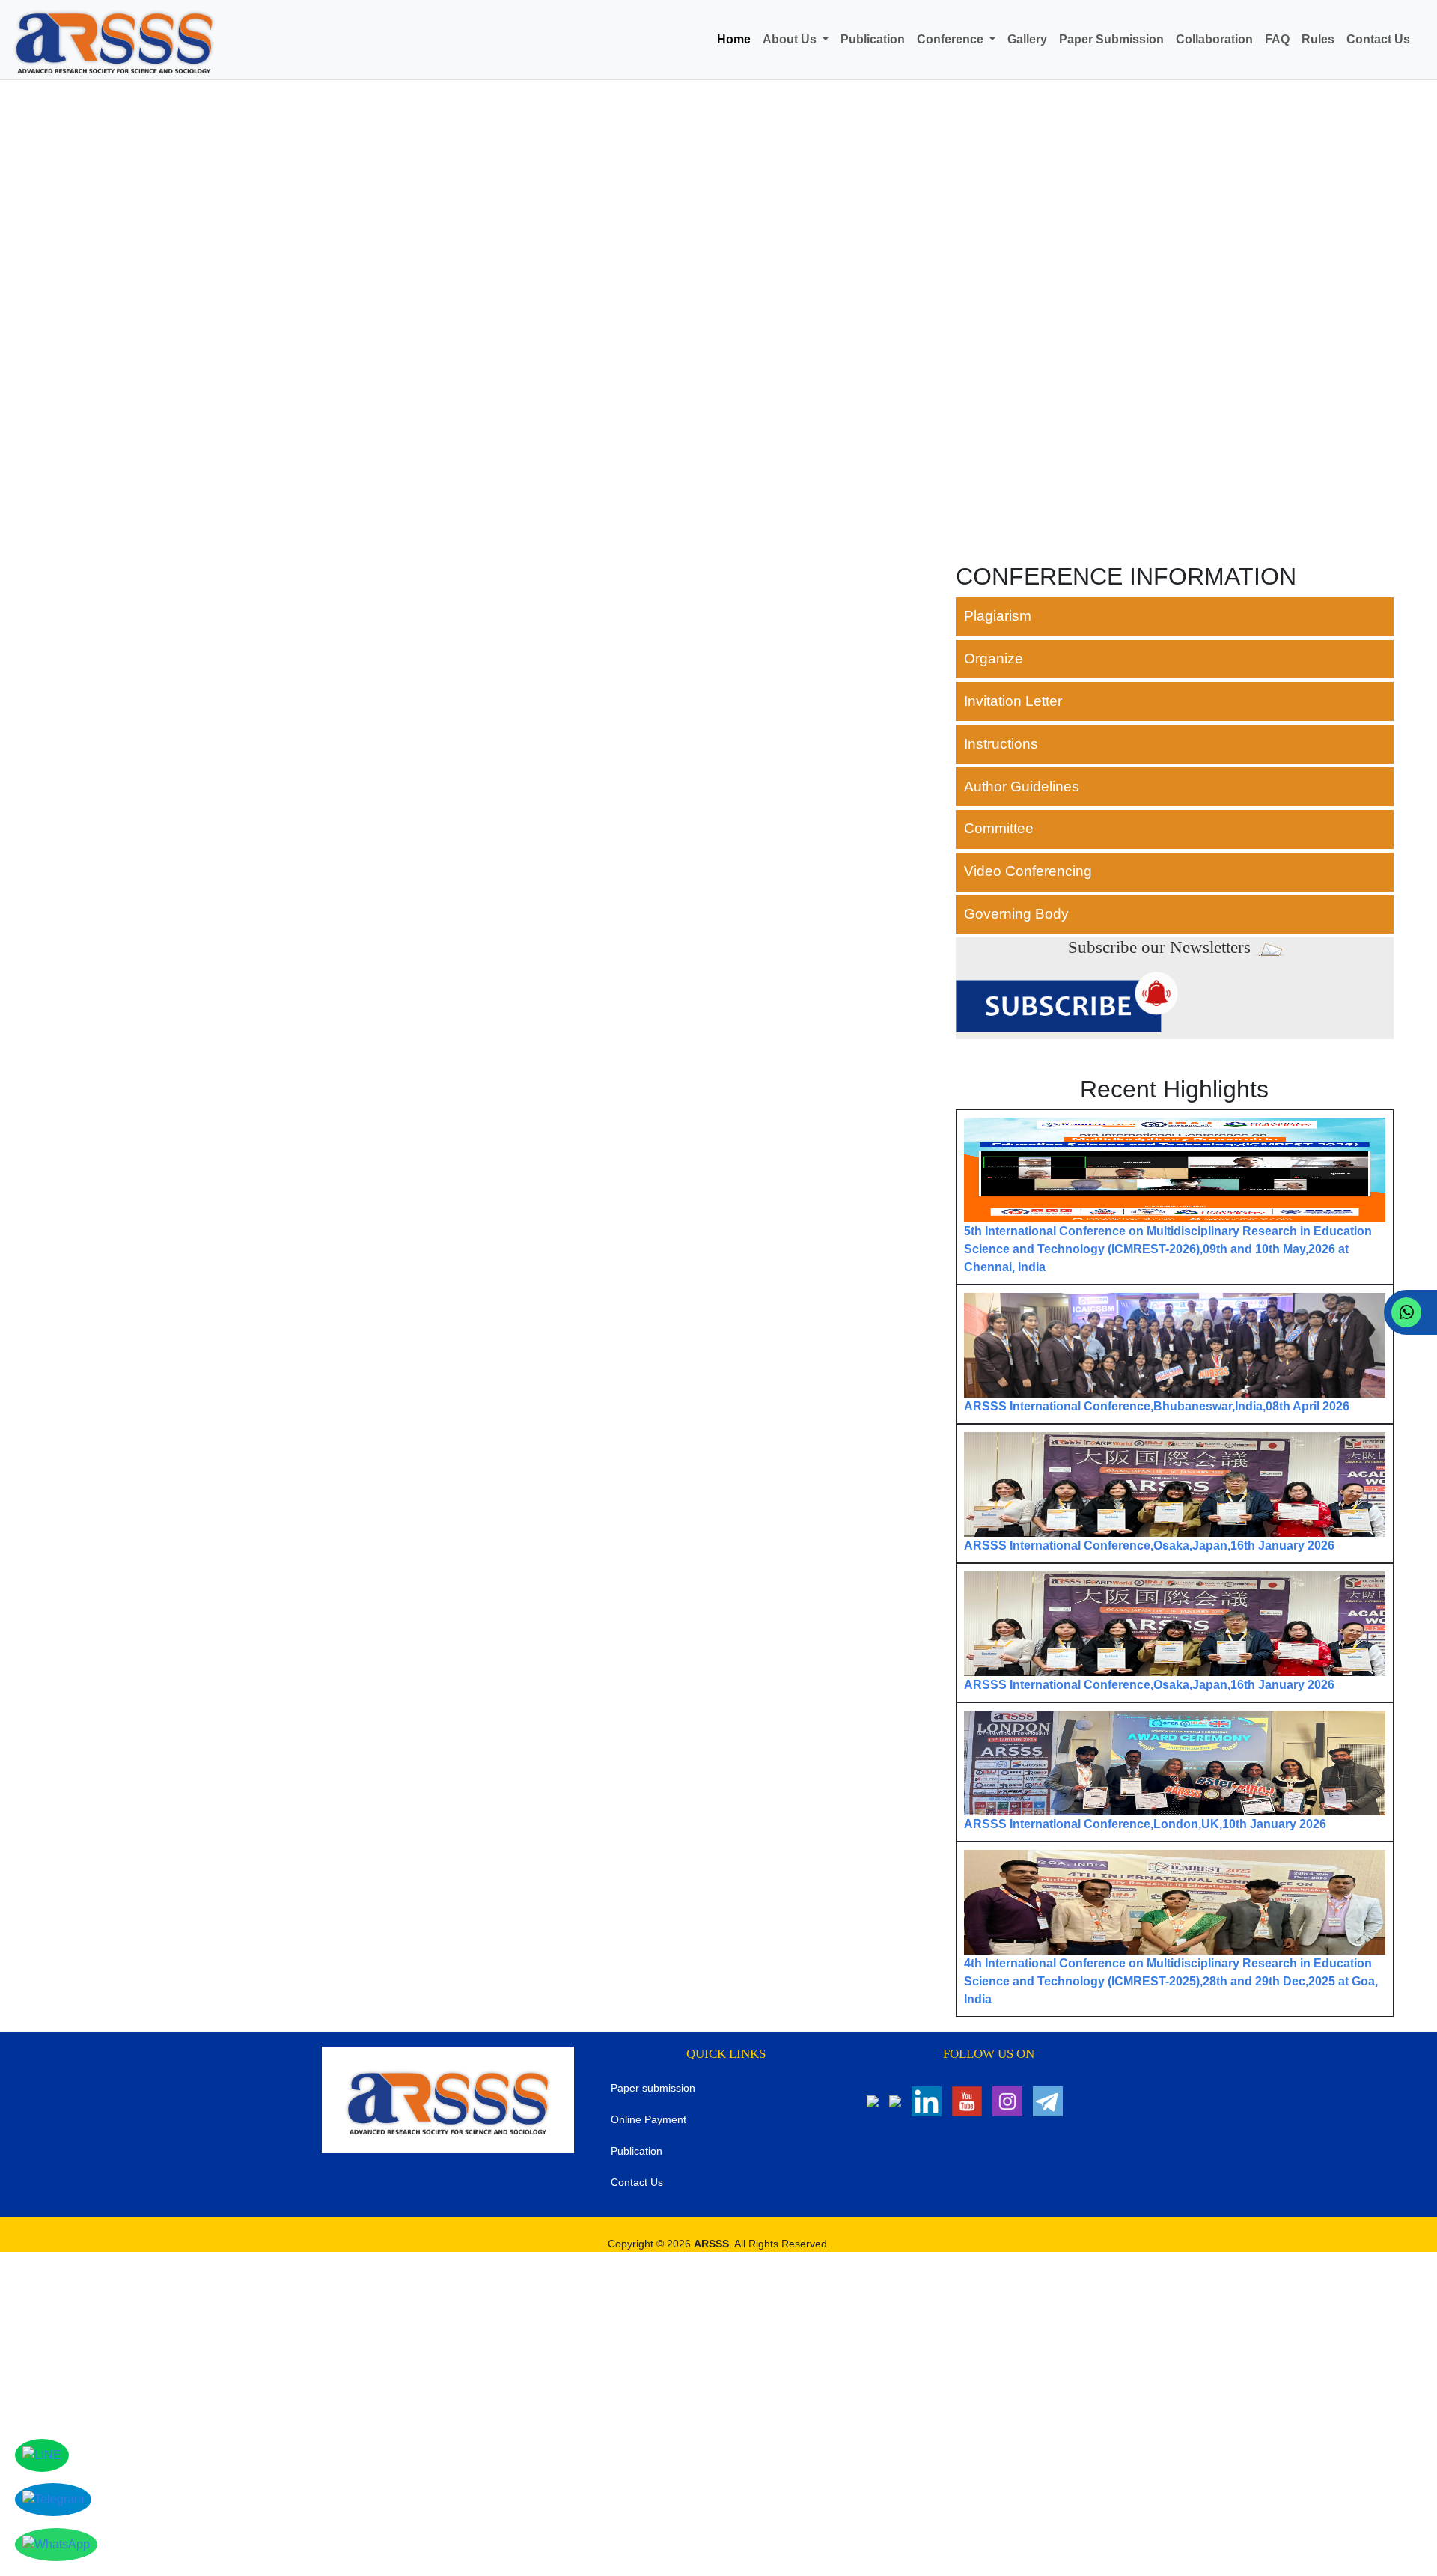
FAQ (1277, 39)
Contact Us (1378, 39)
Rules (1318, 39)
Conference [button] (952, 39)
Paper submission (653, 2088)
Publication (873, 39)
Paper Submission (1111, 39)
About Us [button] (791, 39)
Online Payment (649, 2119)
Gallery (1027, 39)
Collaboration (1214, 39)
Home (734, 39)
